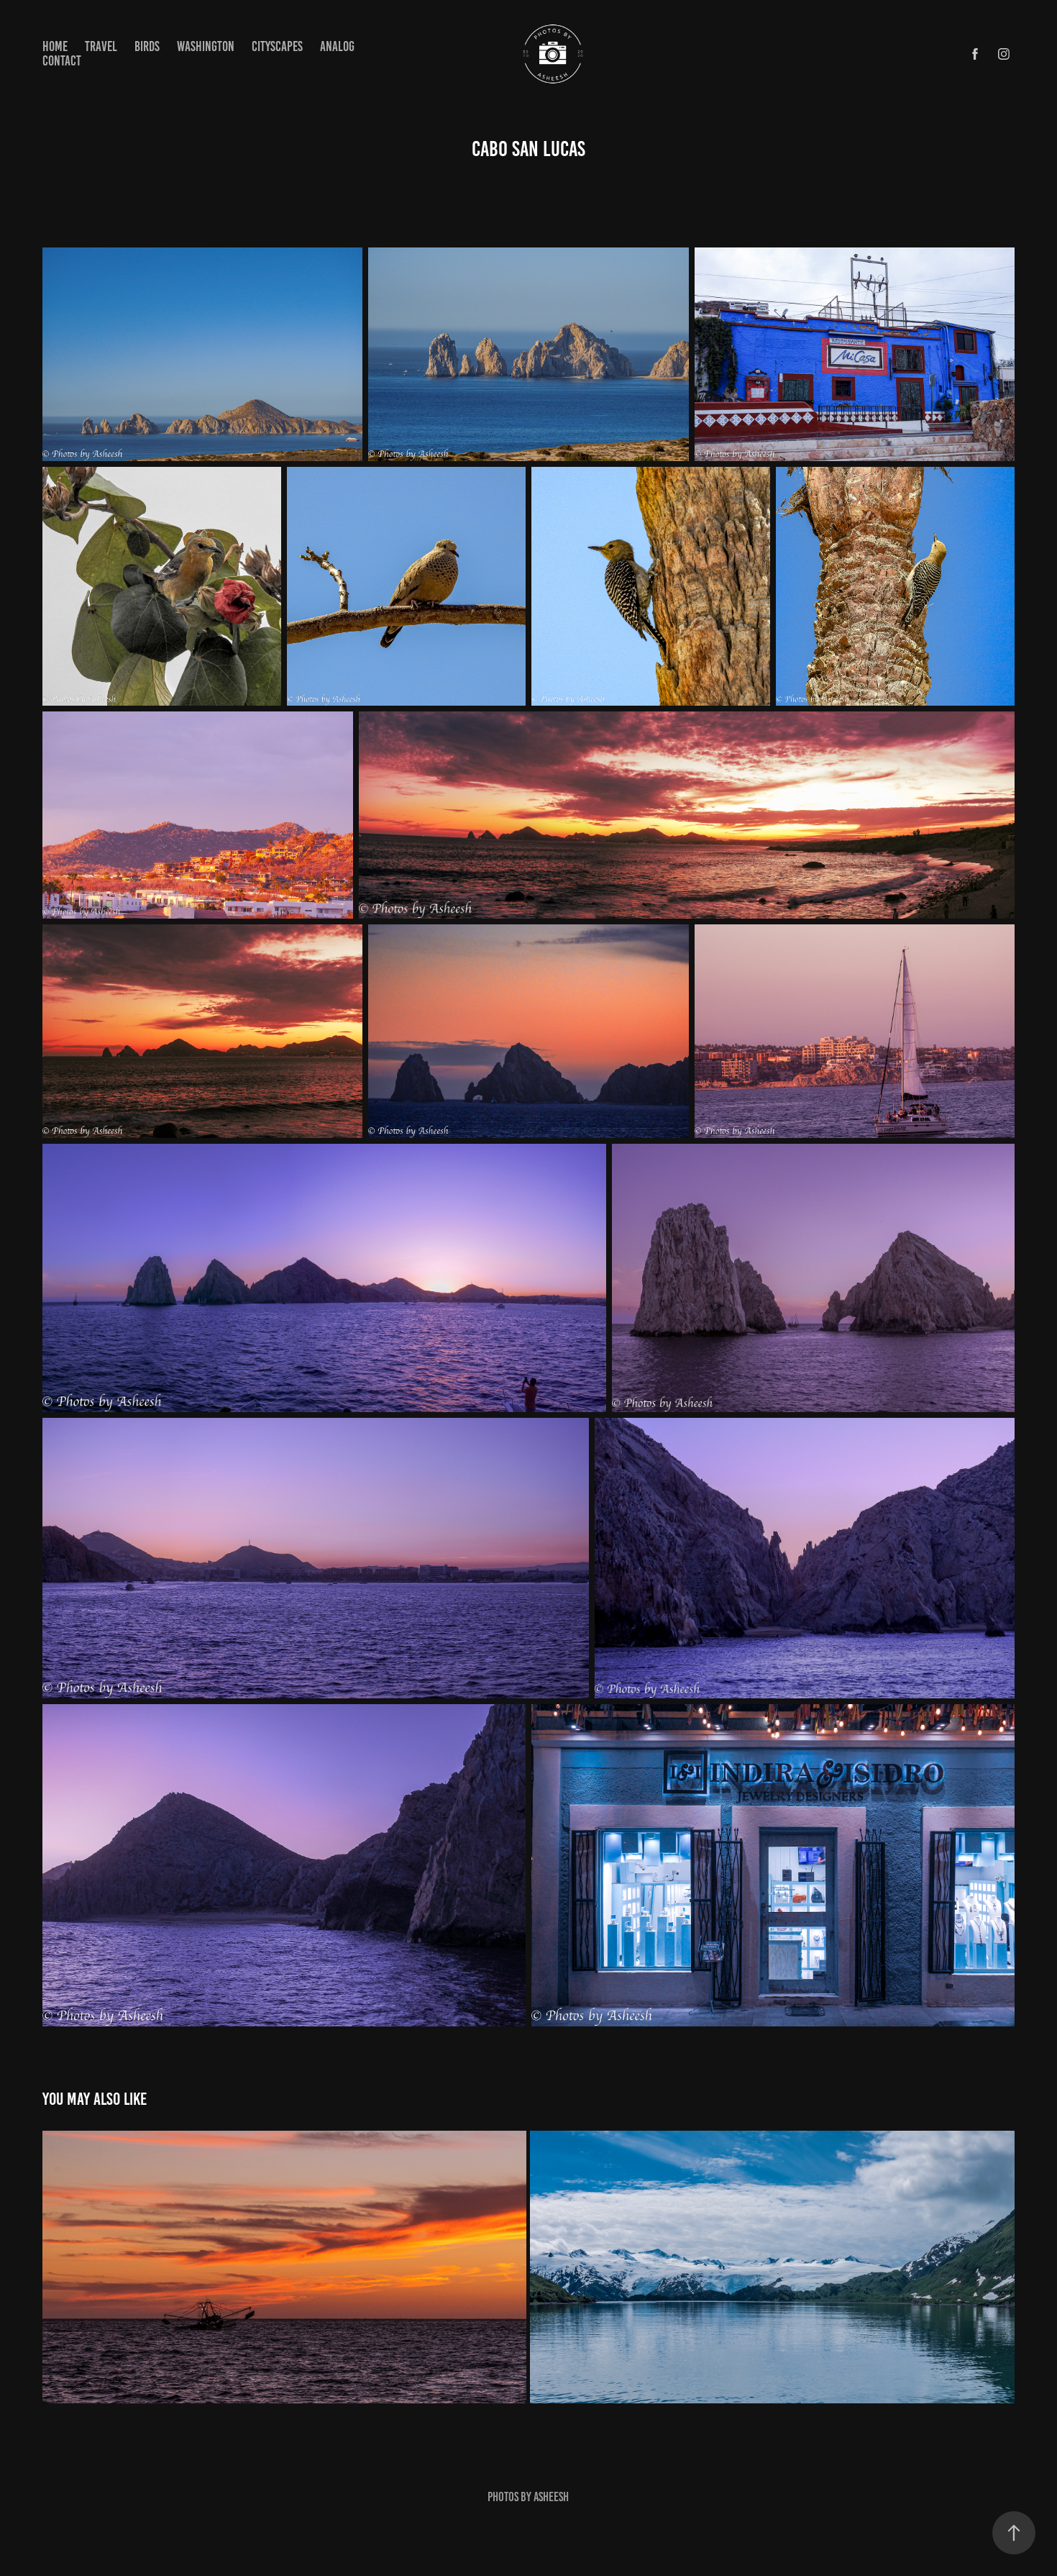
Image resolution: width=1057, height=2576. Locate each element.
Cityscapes (277, 46)
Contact (62, 61)
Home (55, 46)
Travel (101, 46)
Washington (206, 46)
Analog (337, 46)
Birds (147, 46)
